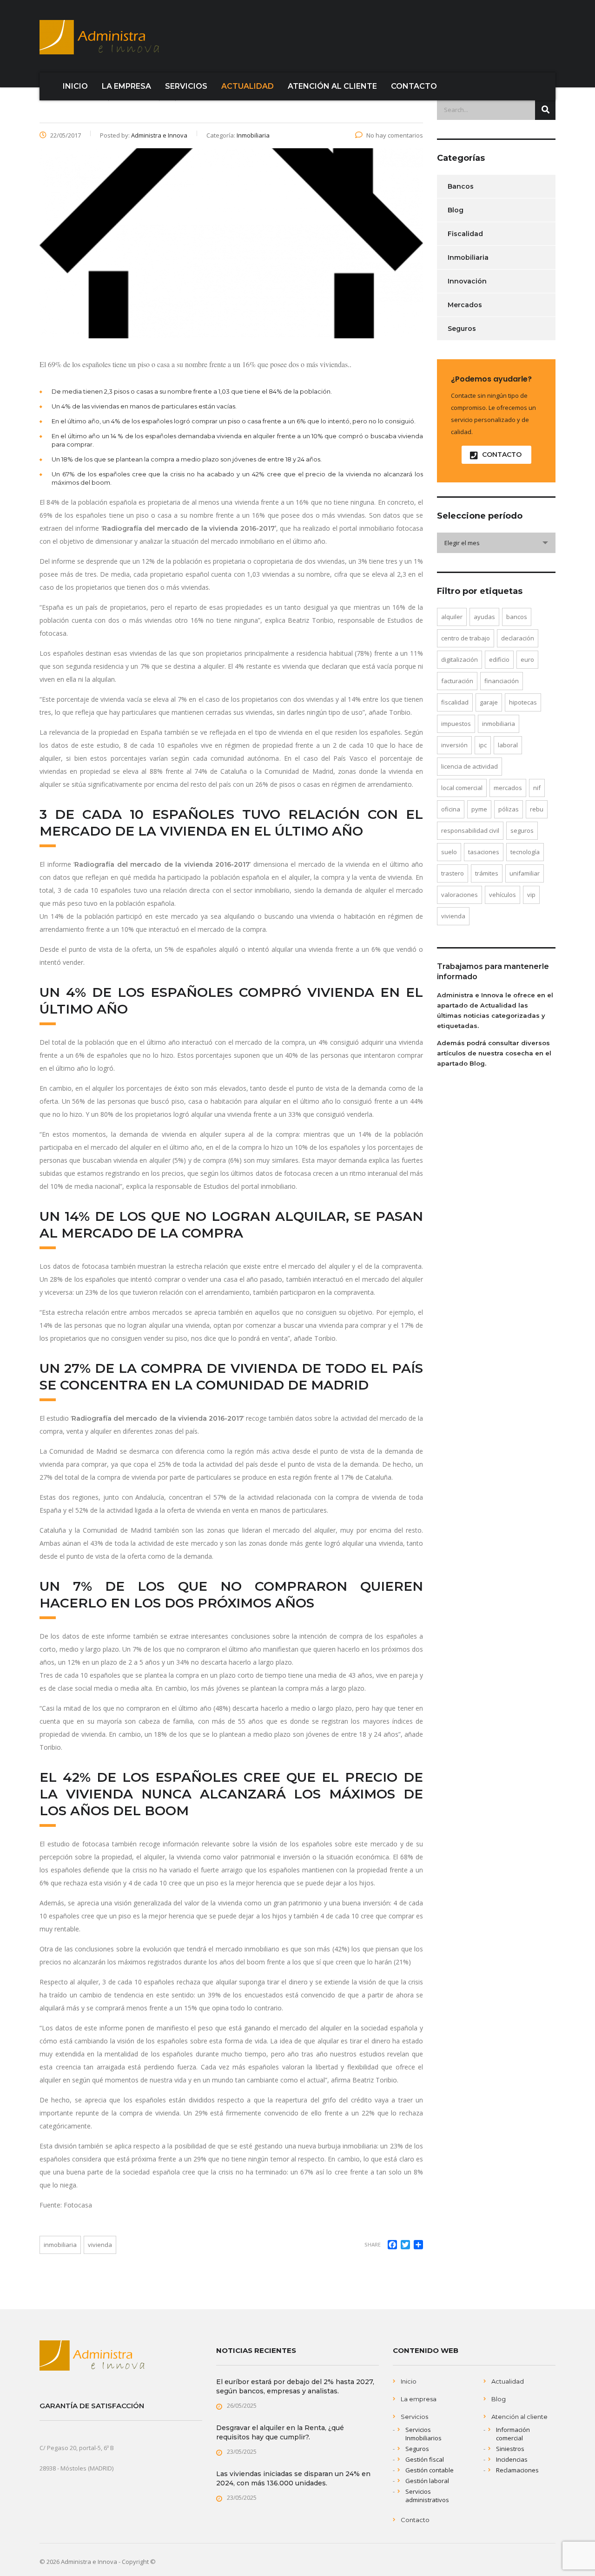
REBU (537, 809)
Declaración (518, 638)
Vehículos (502, 895)
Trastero (453, 873)
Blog (456, 210)
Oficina (451, 809)
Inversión (454, 745)
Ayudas (484, 617)
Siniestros (510, 2449)
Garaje (489, 702)
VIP (531, 895)
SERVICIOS (186, 86)
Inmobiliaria (60, 2245)
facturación (457, 681)
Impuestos (456, 724)
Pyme (479, 809)
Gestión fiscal (425, 2459)
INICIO (75, 86)
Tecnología (525, 852)
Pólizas (509, 809)
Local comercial (462, 788)
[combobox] (496, 543)
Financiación (502, 681)
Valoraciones (459, 895)
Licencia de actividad (469, 766)
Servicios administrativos (427, 2496)
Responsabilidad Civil (470, 830)
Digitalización (459, 659)
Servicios (414, 2417)
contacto (502, 455)
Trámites (487, 873)
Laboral (508, 745)
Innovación (467, 281)
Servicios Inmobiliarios (423, 2434)
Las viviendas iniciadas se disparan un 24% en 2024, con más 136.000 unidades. (293, 2478)
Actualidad (508, 2381)
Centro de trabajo (466, 638)
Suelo (449, 852)
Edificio (499, 659)
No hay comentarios (395, 135)
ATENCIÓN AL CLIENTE (332, 86)
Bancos (461, 186)
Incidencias (512, 2459)
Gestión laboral (427, 2481)
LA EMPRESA (126, 86)
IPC (483, 745)
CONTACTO (414, 86)
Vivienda (100, 2245)
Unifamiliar (525, 873)
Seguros (462, 329)
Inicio (409, 2381)
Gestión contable (430, 2470)
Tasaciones (484, 852)
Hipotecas (523, 702)
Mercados (465, 305)
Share (373, 2244)
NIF (537, 788)
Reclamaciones (517, 2470)
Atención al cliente (519, 2417)
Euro (527, 659)
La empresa (419, 2399)
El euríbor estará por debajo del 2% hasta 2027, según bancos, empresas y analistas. (295, 2386)
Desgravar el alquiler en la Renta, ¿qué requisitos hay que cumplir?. (280, 2432)
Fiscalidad (465, 234)
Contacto (415, 2520)
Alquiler (452, 617)
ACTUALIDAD (248, 86)
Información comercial (513, 2434)
